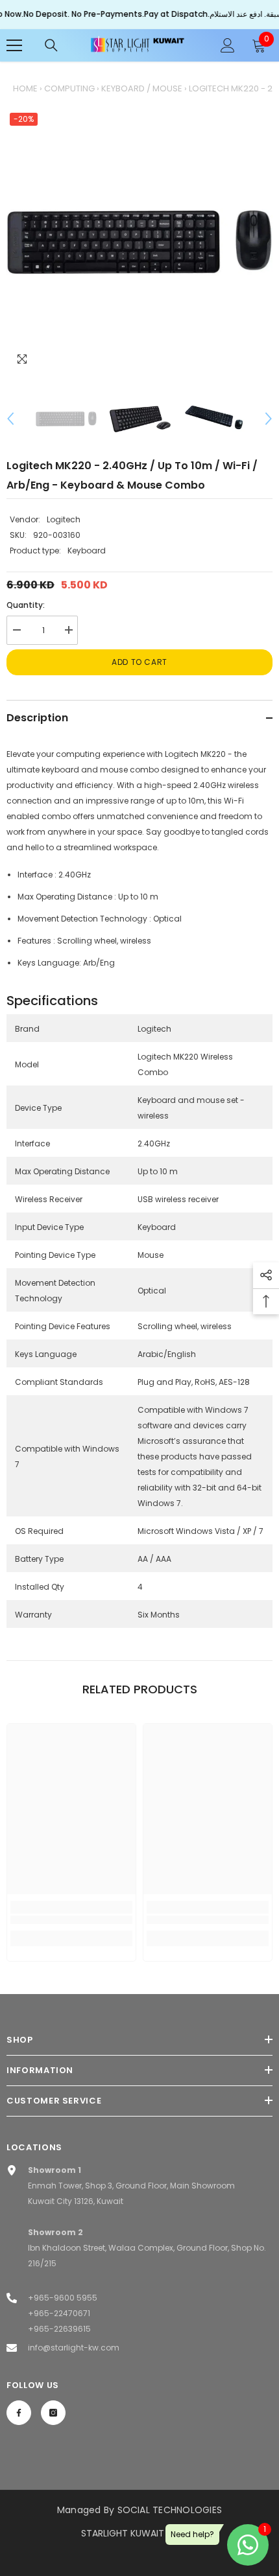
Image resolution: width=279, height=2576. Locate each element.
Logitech (64, 519)
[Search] (51, 45)
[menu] (14, 45)
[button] (10, 419)
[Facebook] (19, 2413)
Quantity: (26, 605)
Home (25, 88)
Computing (69, 88)
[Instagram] (53, 2413)
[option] (139, 242)
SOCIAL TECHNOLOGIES (170, 2510)
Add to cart (139, 662)
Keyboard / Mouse (142, 88)
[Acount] (228, 45)
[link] (71, 1920)
